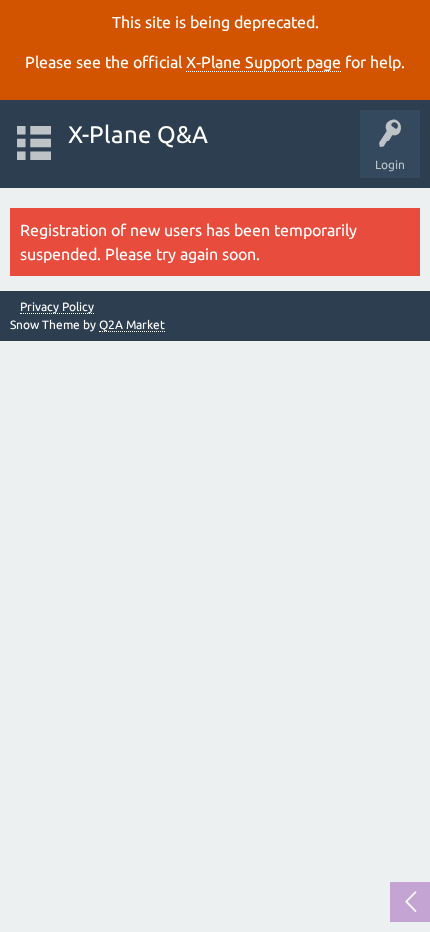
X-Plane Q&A (138, 134)
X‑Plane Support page (263, 62)
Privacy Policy (57, 307)
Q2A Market (132, 324)
